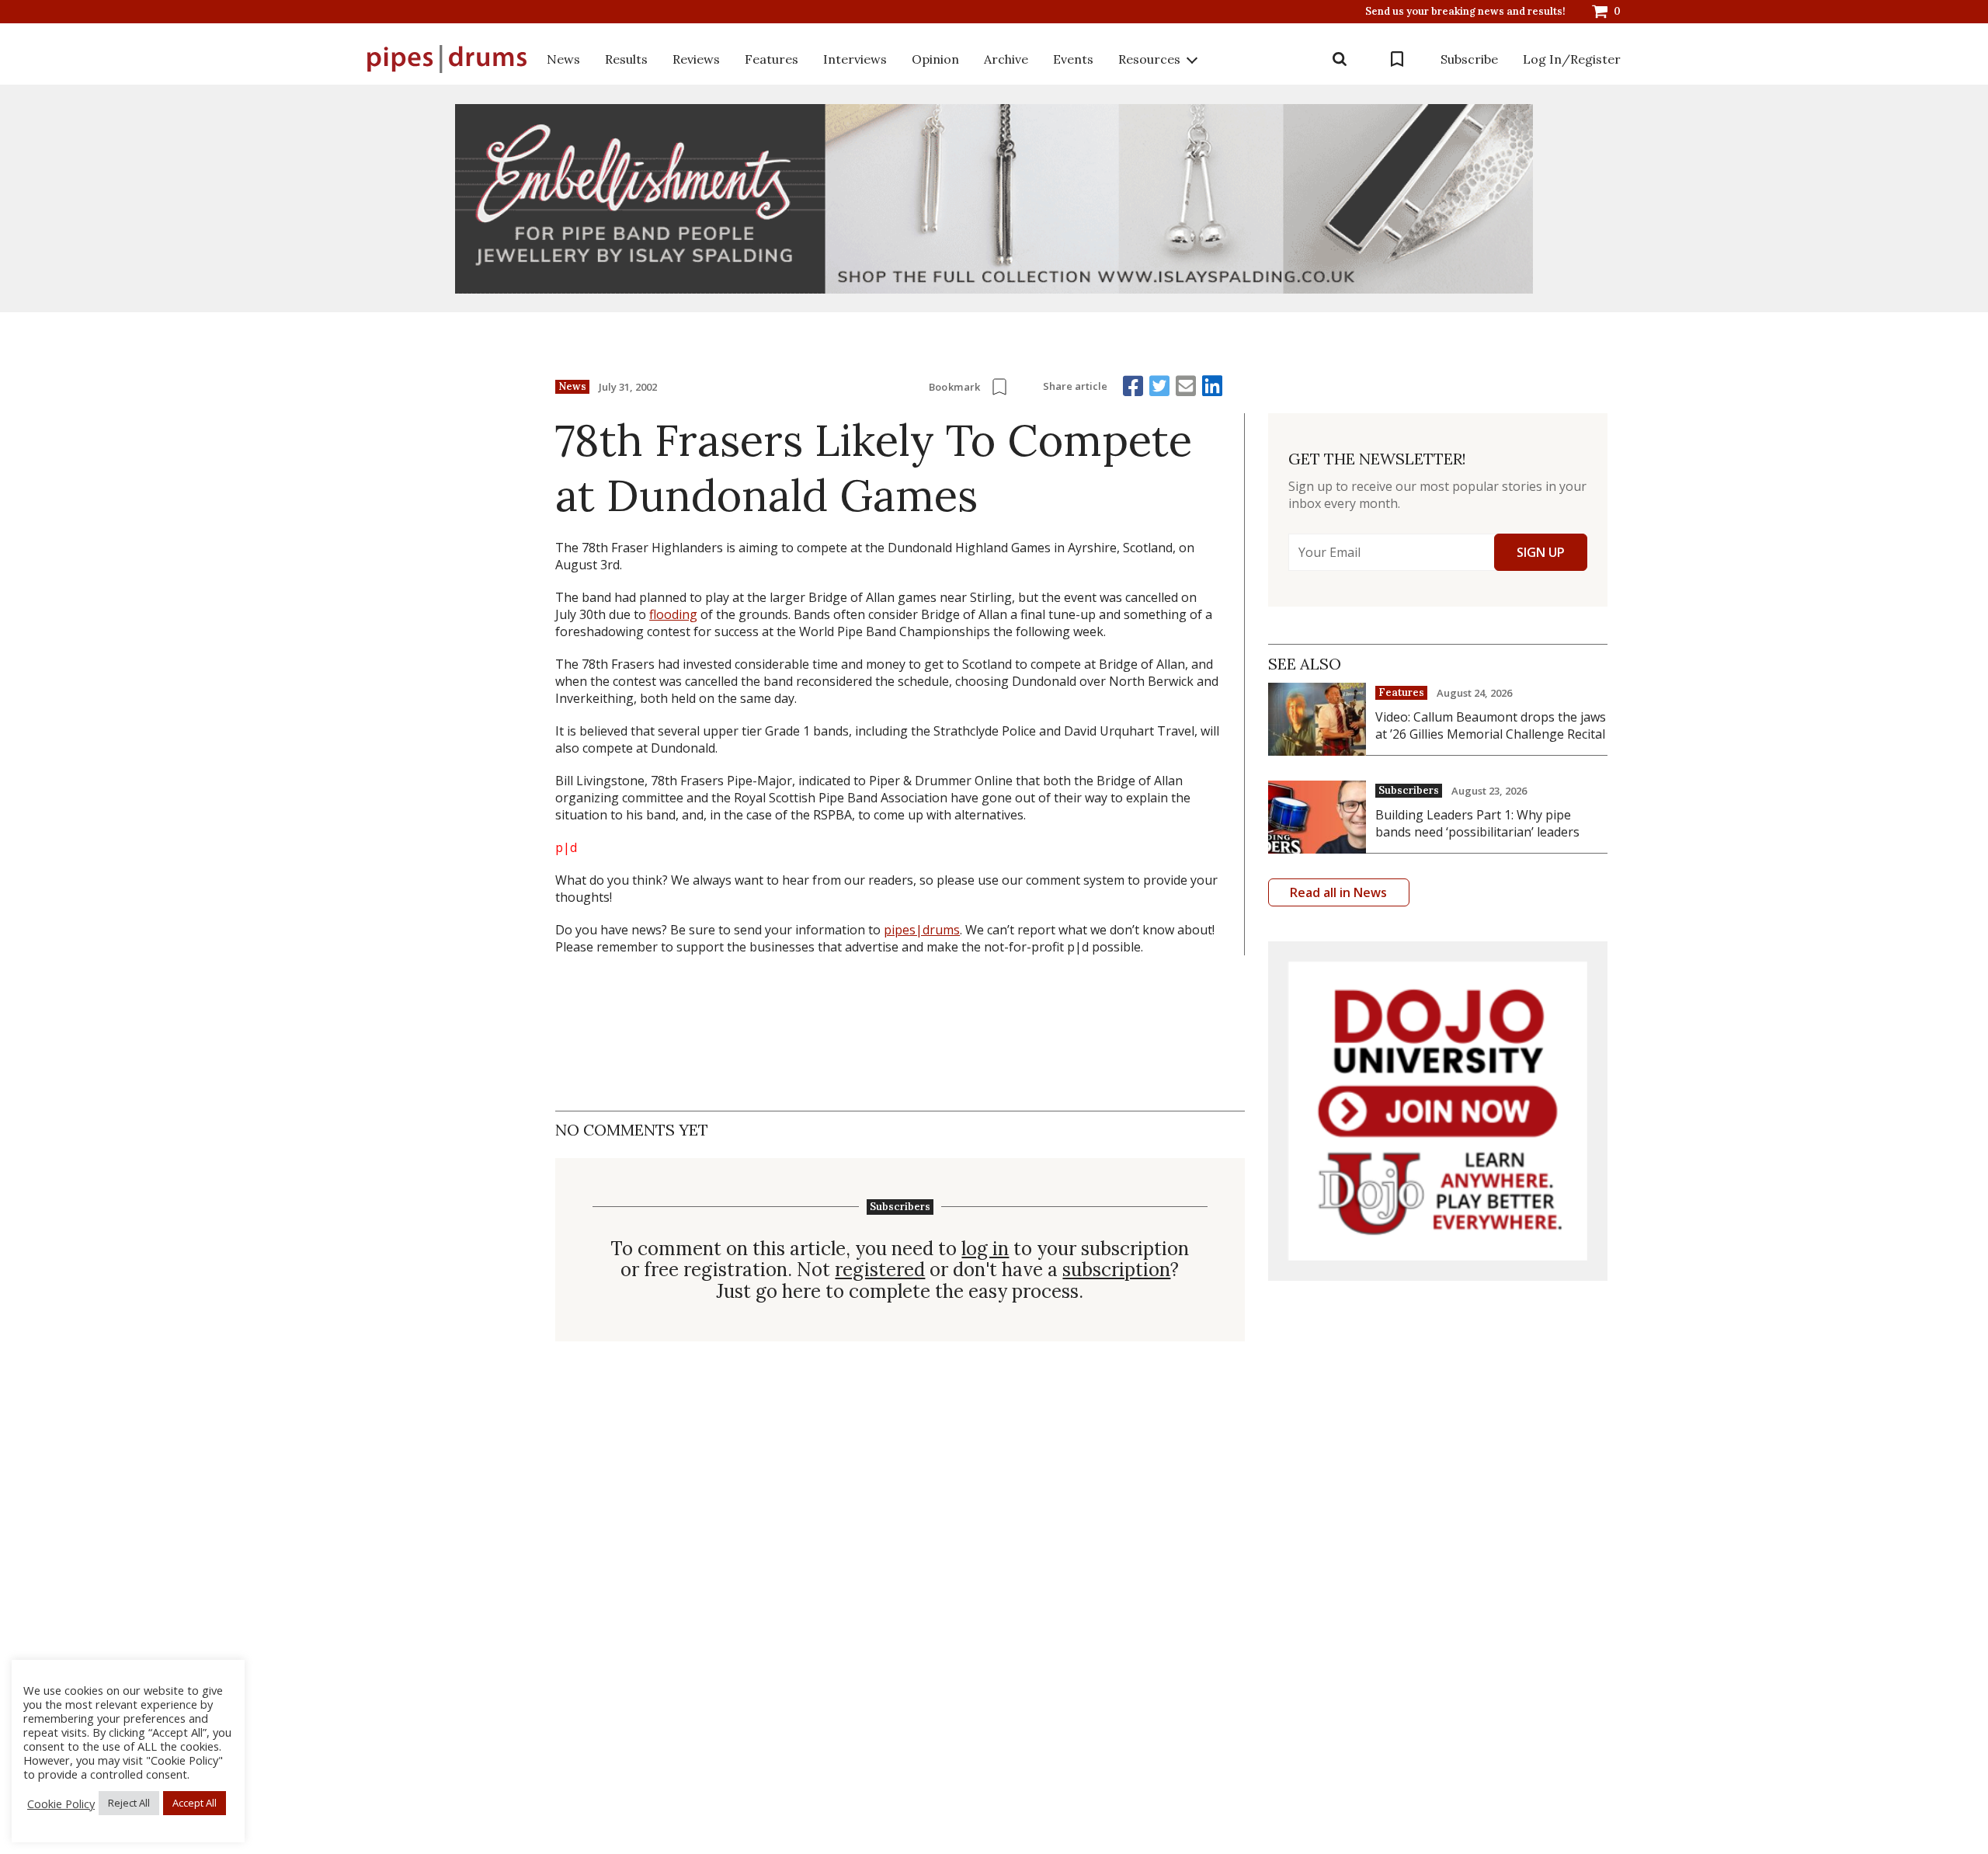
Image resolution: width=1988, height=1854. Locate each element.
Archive (1006, 59)
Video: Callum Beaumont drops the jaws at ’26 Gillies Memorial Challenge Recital (1491, 725)
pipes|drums (922, 930)
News (563, 59)
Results (626, 59)
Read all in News (1338, 892)
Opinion (935, 59)
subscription (1116, 1270)
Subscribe (1469, 59)
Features (772, 59)
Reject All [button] (129, 1803)
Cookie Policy (61, 1804)
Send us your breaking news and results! (1465, 12)
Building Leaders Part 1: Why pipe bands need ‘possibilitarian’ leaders (1477, 823)
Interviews (855, 59)
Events (1073, 59)
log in (985, 1249)
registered (880, 1270)
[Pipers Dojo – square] (1438, 1111)
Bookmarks (1397, 59)
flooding (673, 614)
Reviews (696, 59)
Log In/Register (1572, 59)
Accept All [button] (195, 1803)
